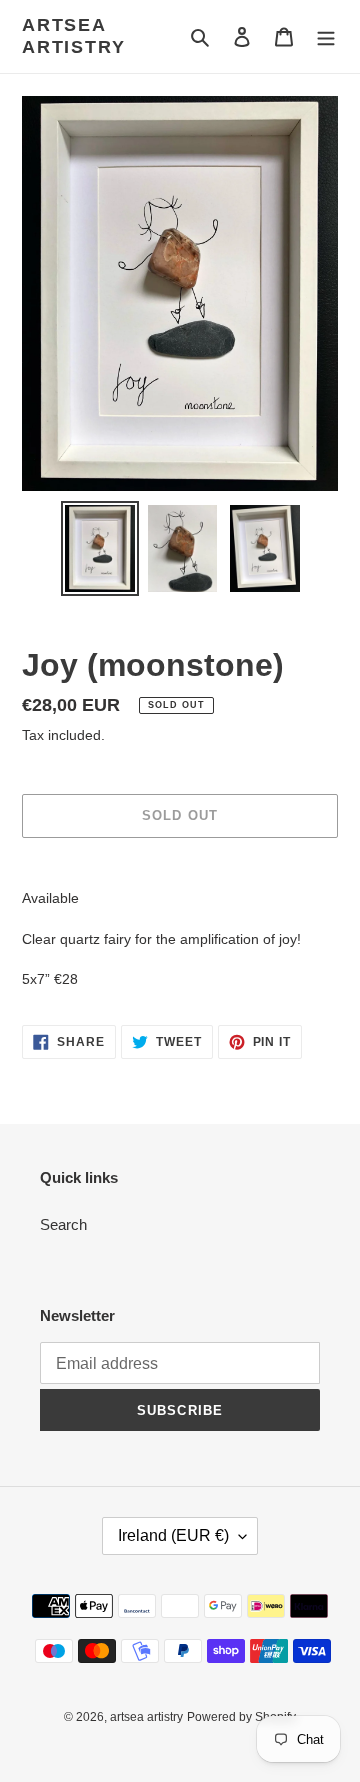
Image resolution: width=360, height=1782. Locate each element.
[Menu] (326, 36)
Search (63, 1224)
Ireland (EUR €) (173, 1535)
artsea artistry (73, 36)
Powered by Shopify (241, 1717)
